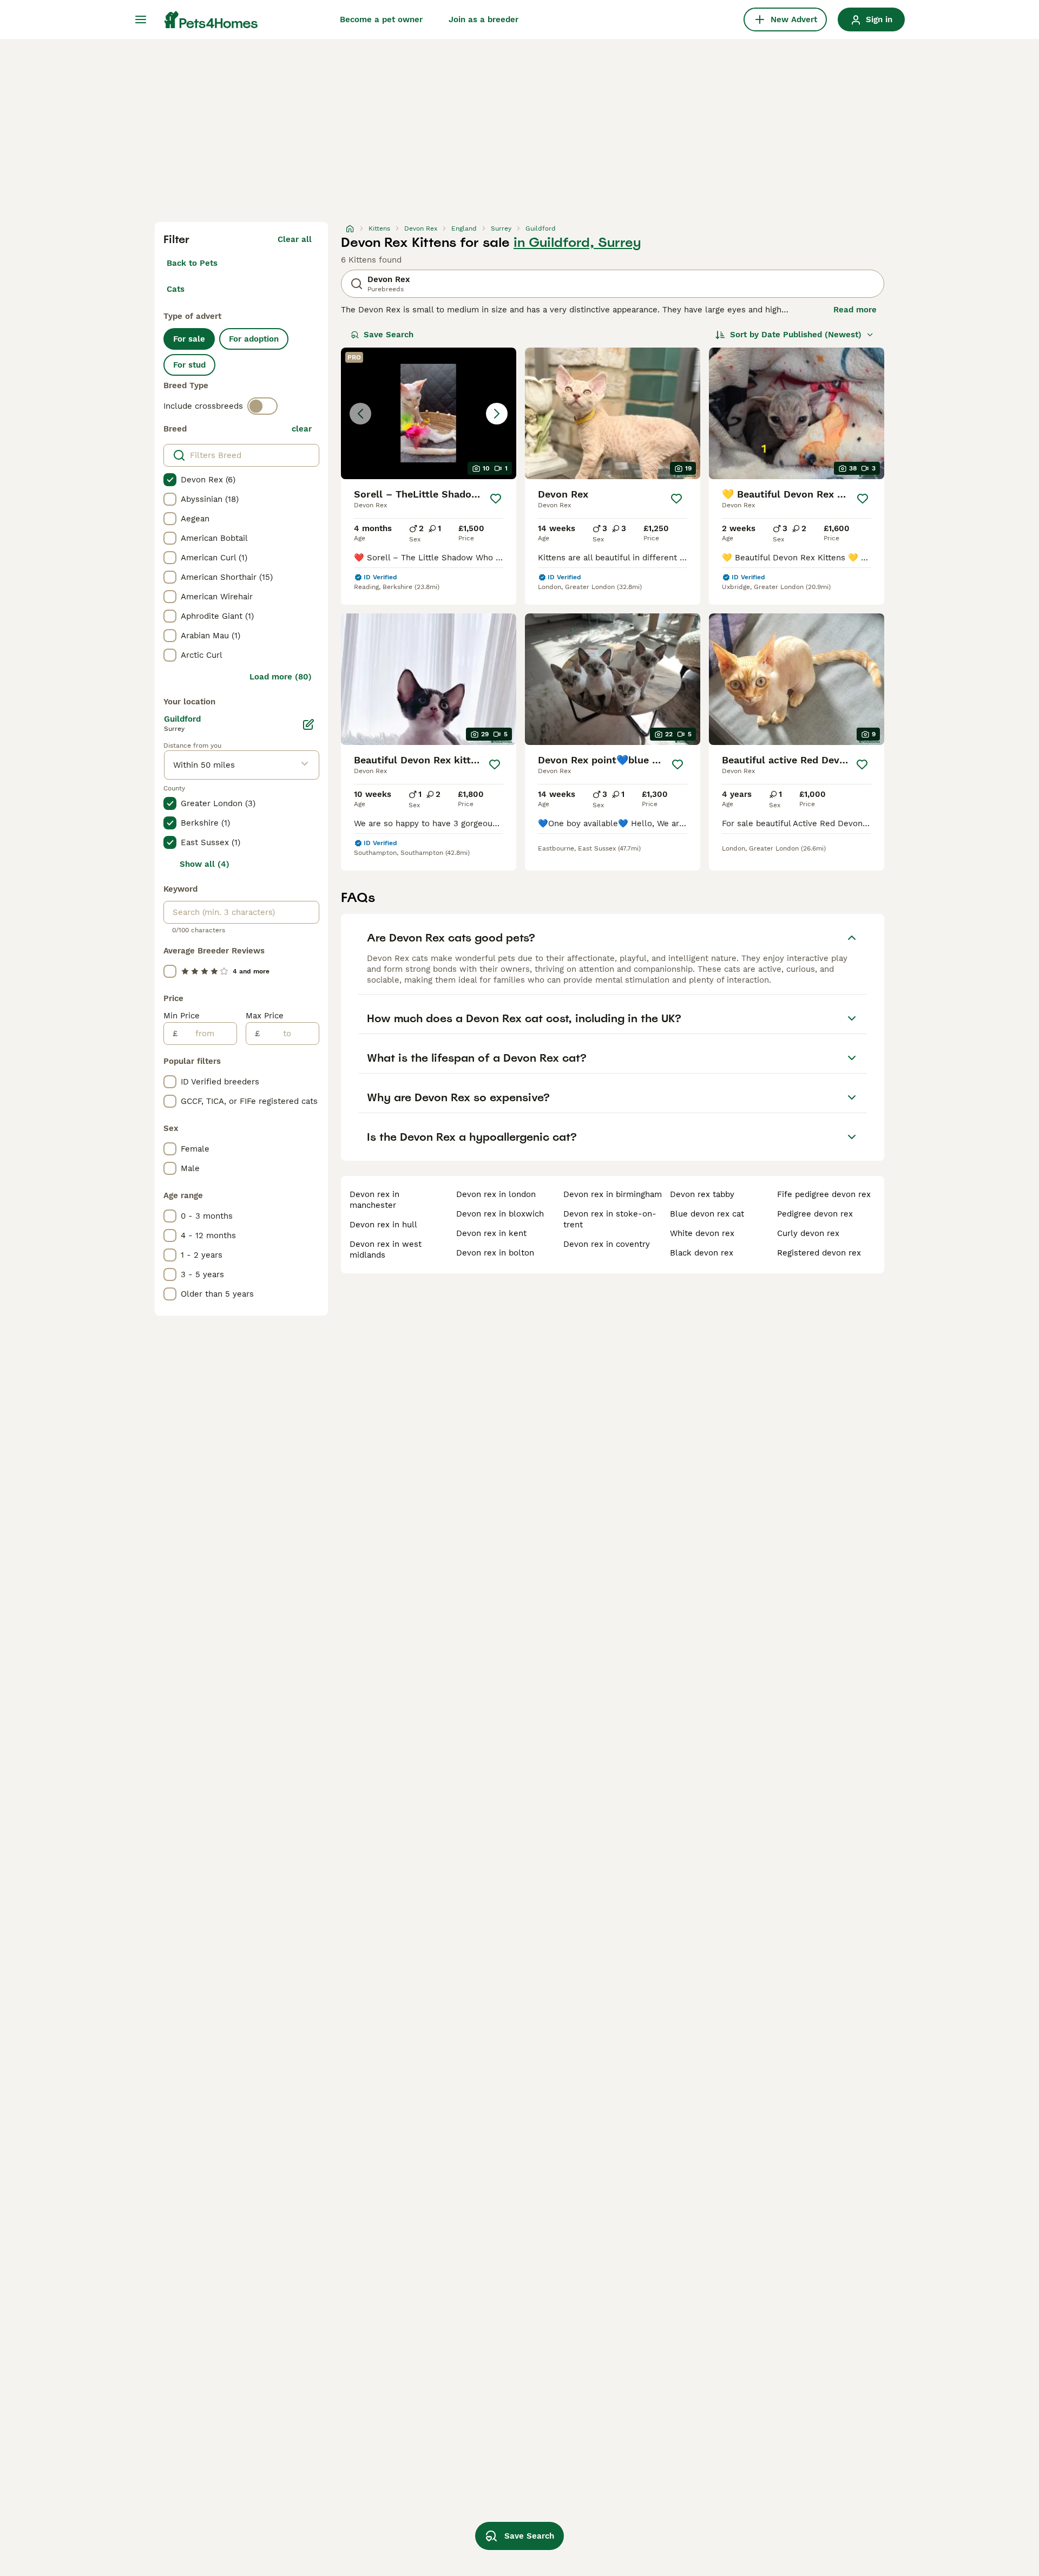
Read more (855, 310)
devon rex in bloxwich (500, 1214)
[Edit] (308, 724)
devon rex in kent (491, 1233)
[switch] (262, 406)
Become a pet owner (381, 19)
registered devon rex (819, 1253)
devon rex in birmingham (613, 1194)
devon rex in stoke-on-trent (610, 1219)
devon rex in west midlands (386, 1250)
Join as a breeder (484, 19)
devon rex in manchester (374, 1200)
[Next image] (497, 414)
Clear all (295, 239)
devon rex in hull (383, 1225)
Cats (176, 289)
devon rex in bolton (495, 1253)
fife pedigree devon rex (824, 1194)
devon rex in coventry (607, 1244)
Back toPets (192, 263)
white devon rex (702, 1233)
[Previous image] (360, 414)
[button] (429, 413)
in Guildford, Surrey (577, 243)
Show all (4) (205, 864)
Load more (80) (281, 677)
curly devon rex (808, 1233)
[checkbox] (170, 480)
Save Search (389, 335)
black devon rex (702, 1253)
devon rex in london (496, 1194)
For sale (189, 339)
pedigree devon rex (815, 1214)
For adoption (254, 339)
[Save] (496, 499)
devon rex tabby (702, 1194)
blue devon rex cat (707, 1214)
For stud (189, 365)
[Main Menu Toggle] (141, 19)
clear (302, 429)
